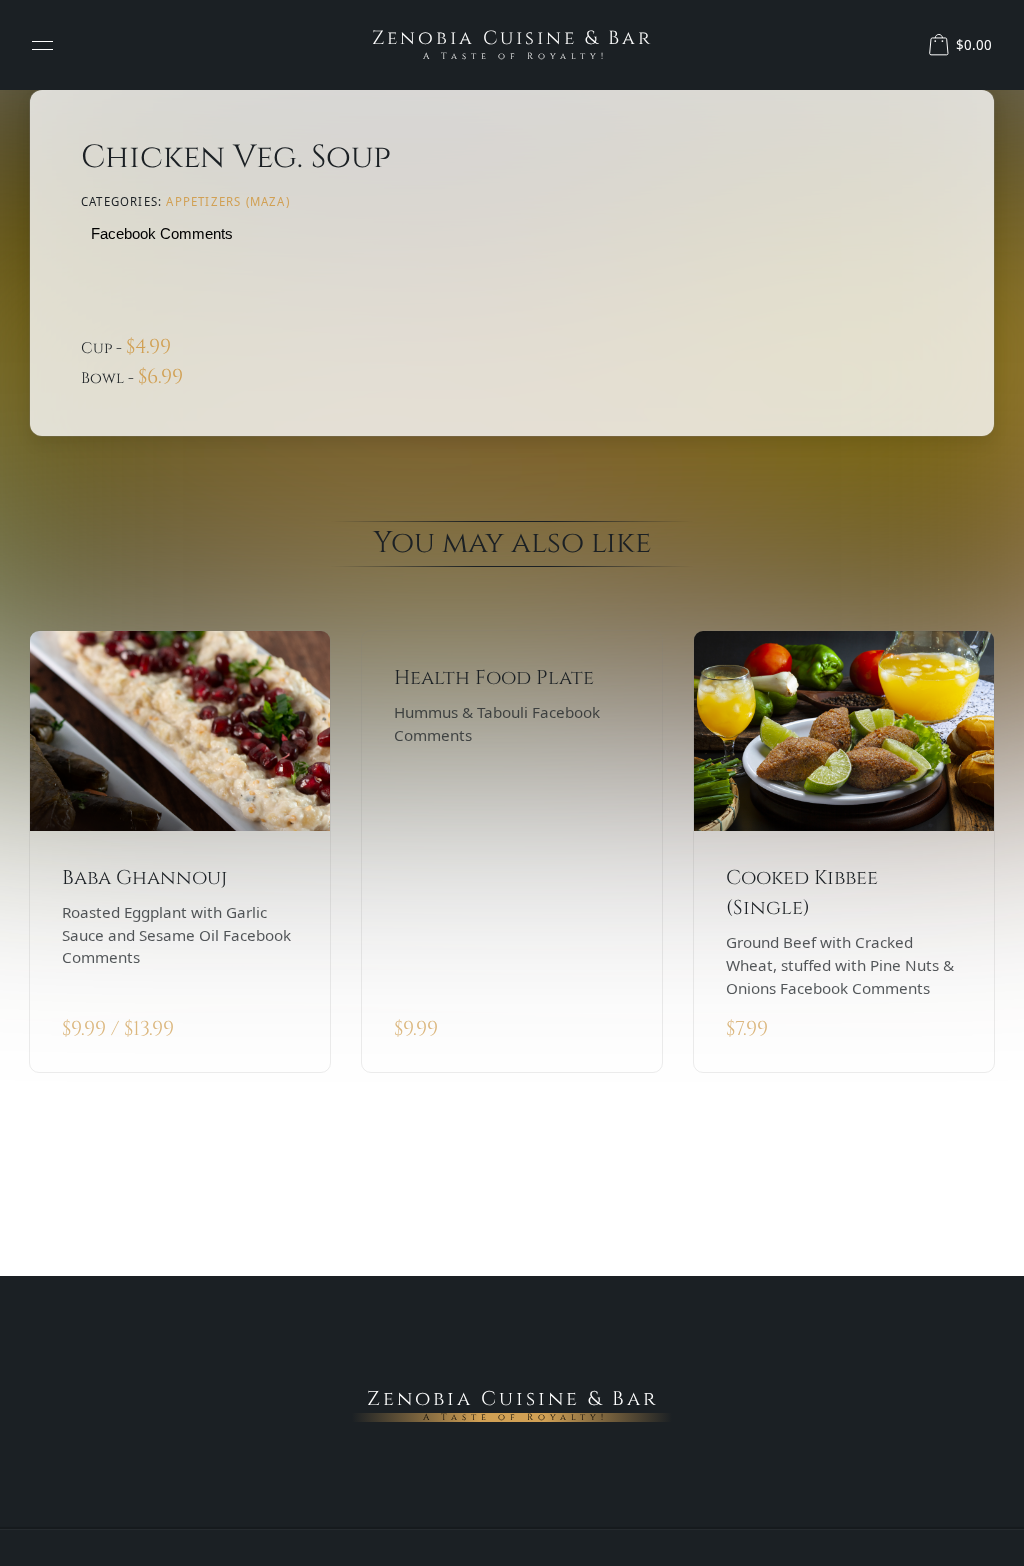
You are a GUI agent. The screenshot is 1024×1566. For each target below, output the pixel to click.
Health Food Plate (494, 677)
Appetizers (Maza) (227, 201)
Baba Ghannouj (144, 877)
